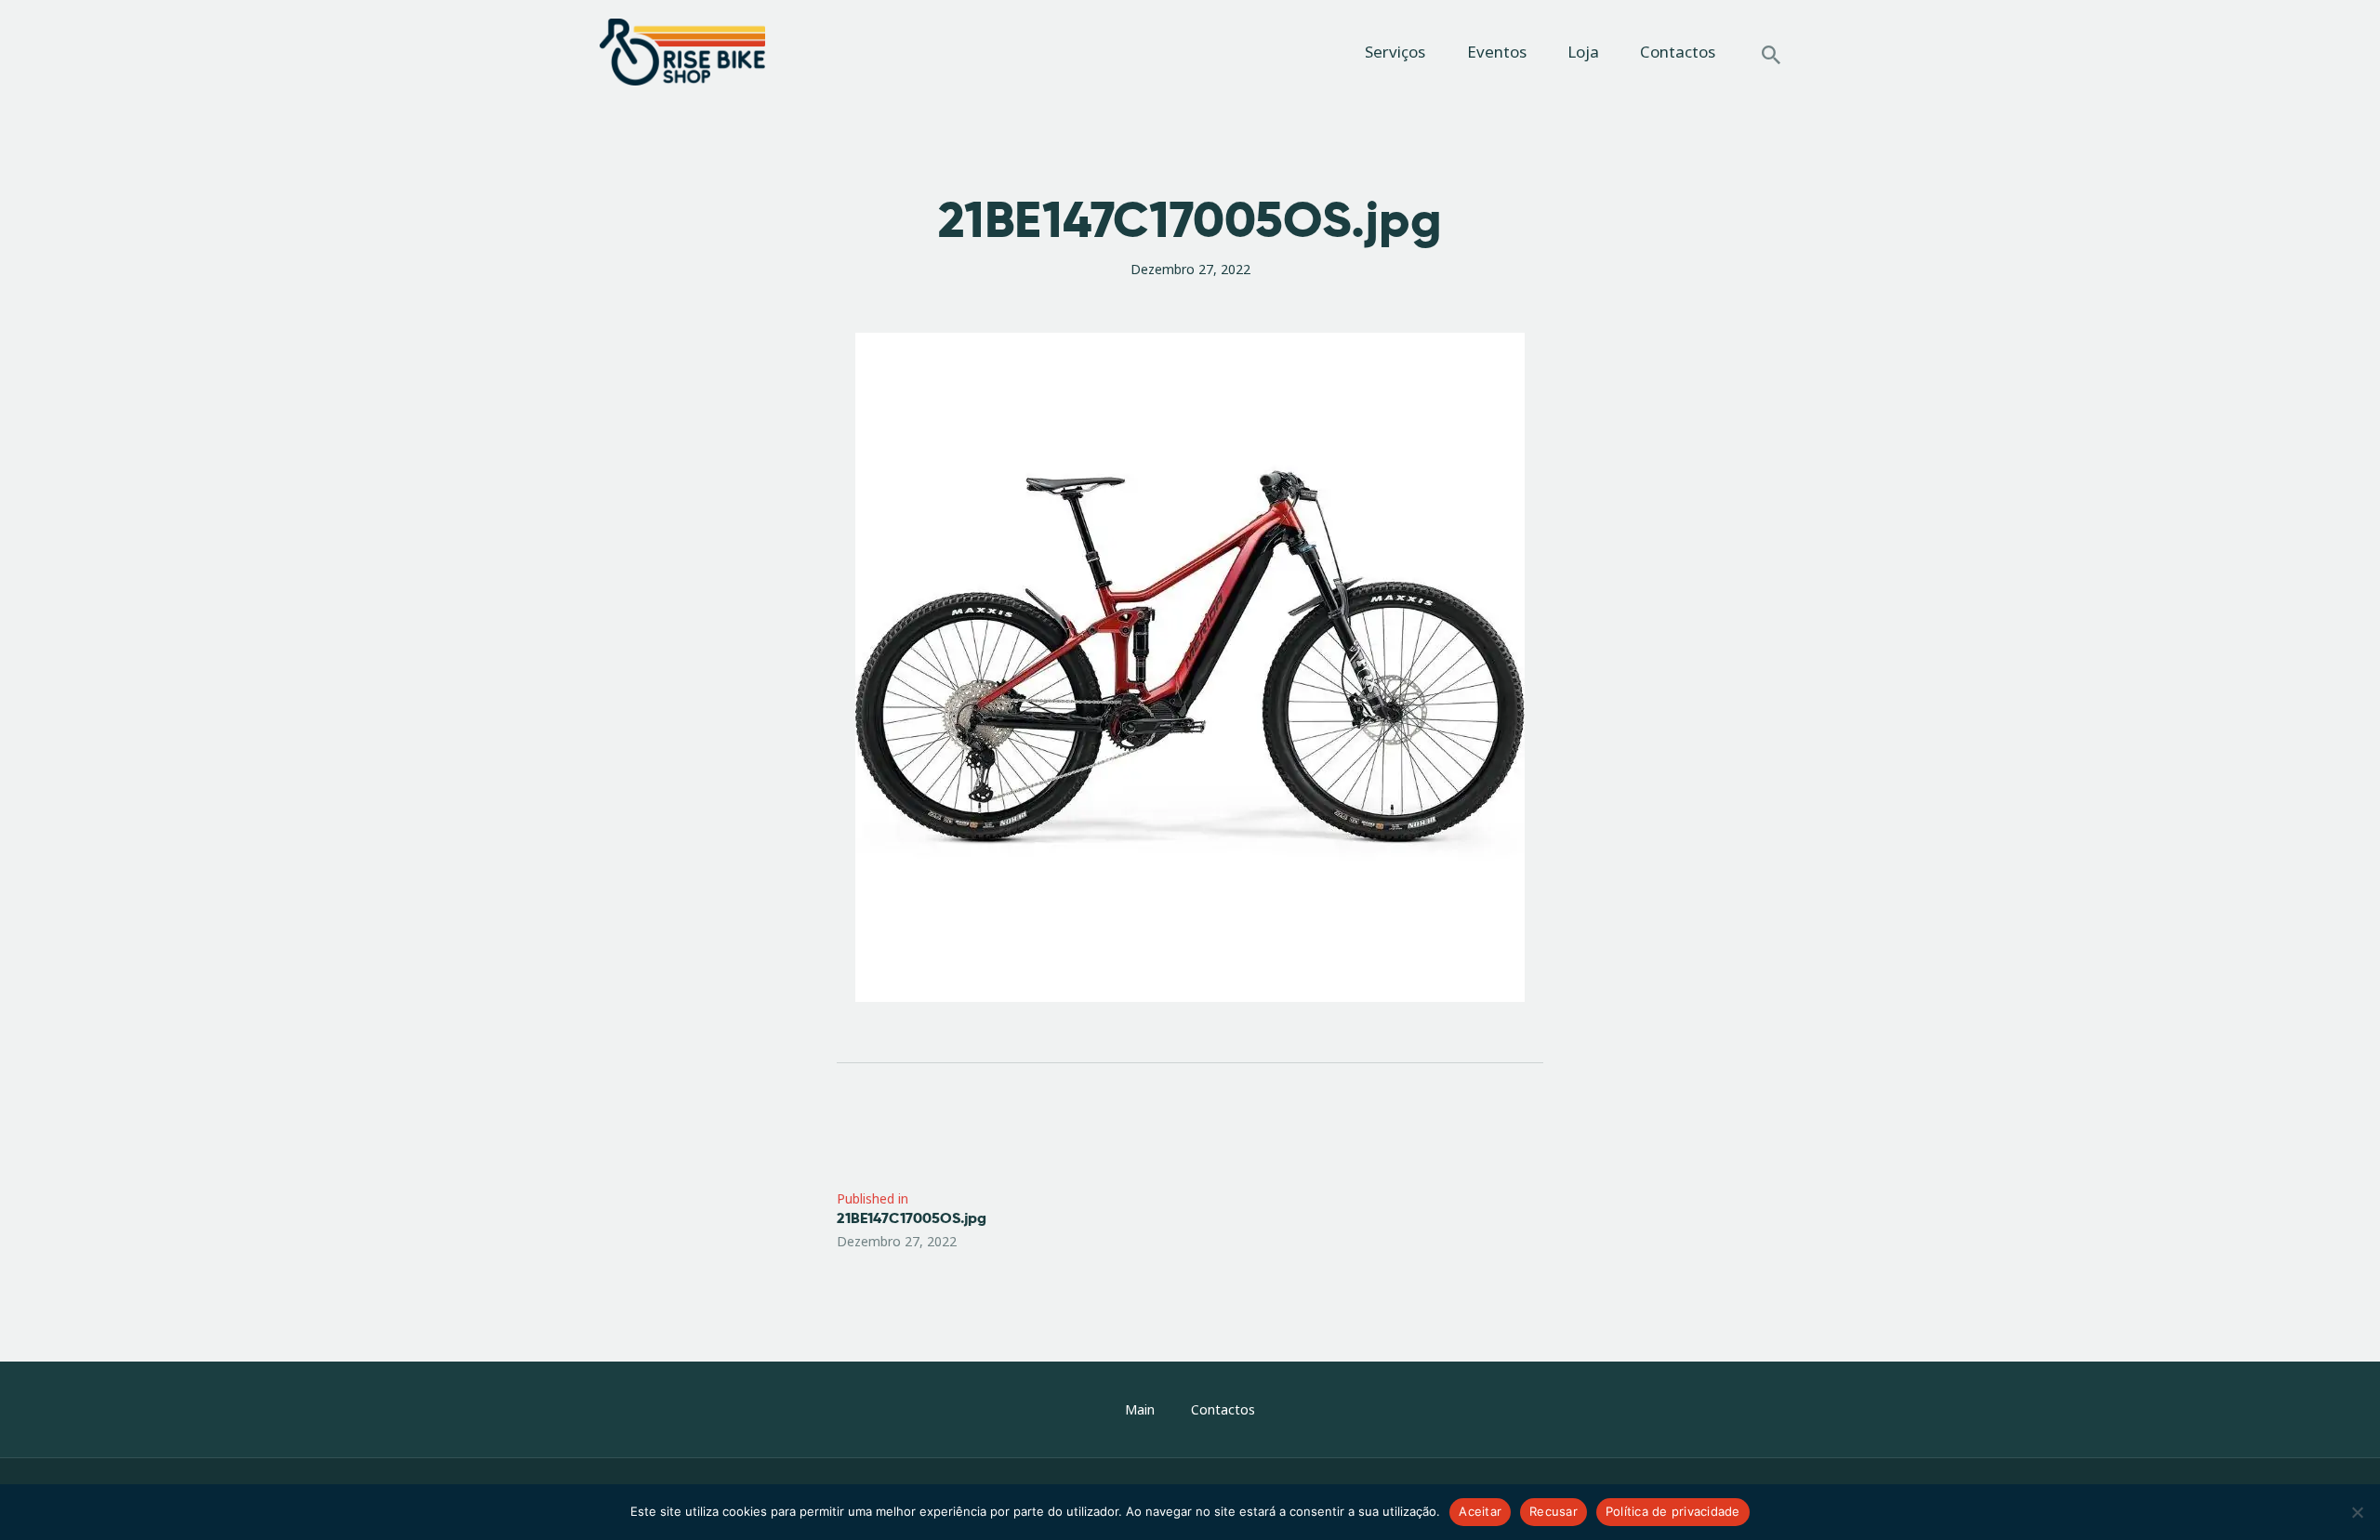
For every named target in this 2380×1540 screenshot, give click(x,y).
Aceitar (1480, 1511)
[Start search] (1771, 55)
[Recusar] (2357, 1512)
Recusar (1554, 1511)
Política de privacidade (1673, 1511)
